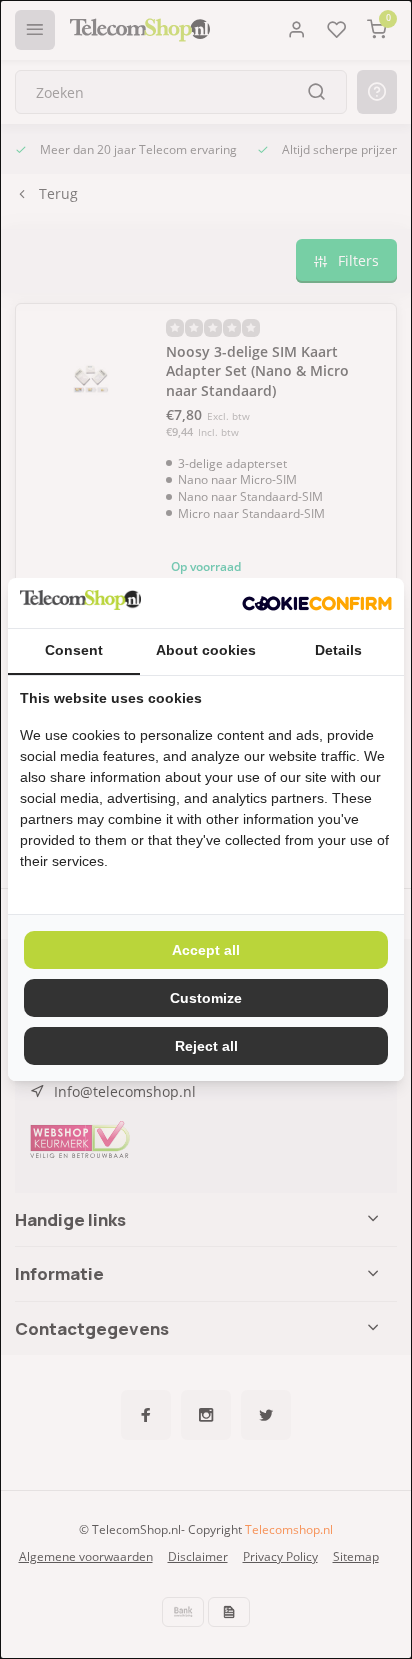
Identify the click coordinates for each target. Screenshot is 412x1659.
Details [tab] (338, 650)
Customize (206, 998)
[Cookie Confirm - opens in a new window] (317, 603)
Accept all (206, 950)
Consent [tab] (74, 650)
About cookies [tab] (206, 650)
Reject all (206, 1046)
